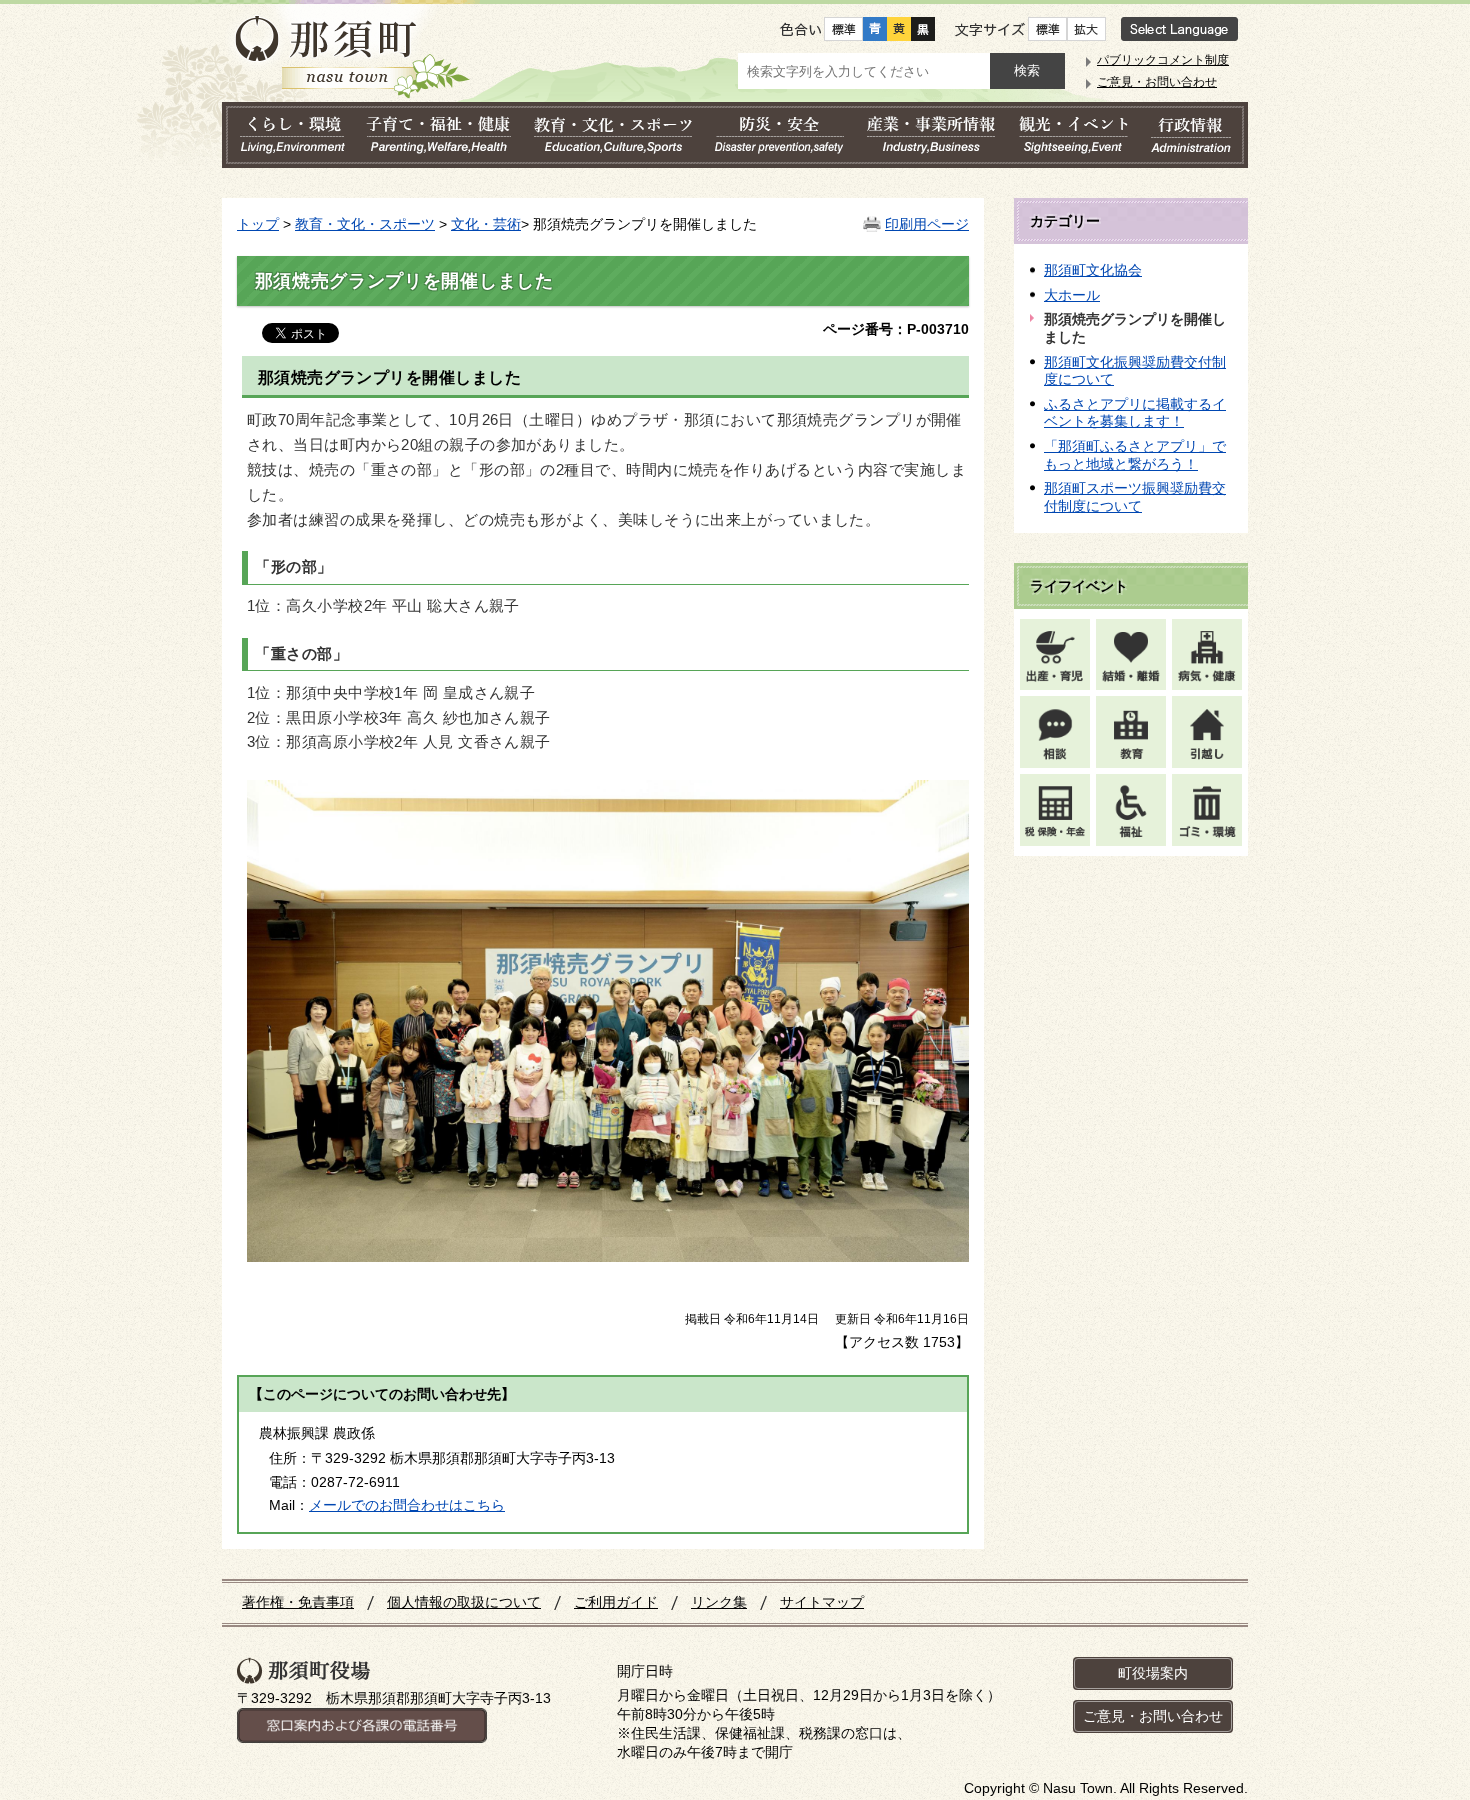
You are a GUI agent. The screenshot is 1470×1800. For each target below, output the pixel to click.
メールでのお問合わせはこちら (407, 1505)
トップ (258, 224)
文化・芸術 (486, 224)
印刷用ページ (927, 224)
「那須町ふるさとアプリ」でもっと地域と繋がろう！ (1135, 455)
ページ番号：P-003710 (896, 329)
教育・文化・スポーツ (365, 224)
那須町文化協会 (1093, 270)
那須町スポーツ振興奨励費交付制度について (1135, 497)
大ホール (1072, 295)
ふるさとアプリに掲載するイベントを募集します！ (1135, 413)
